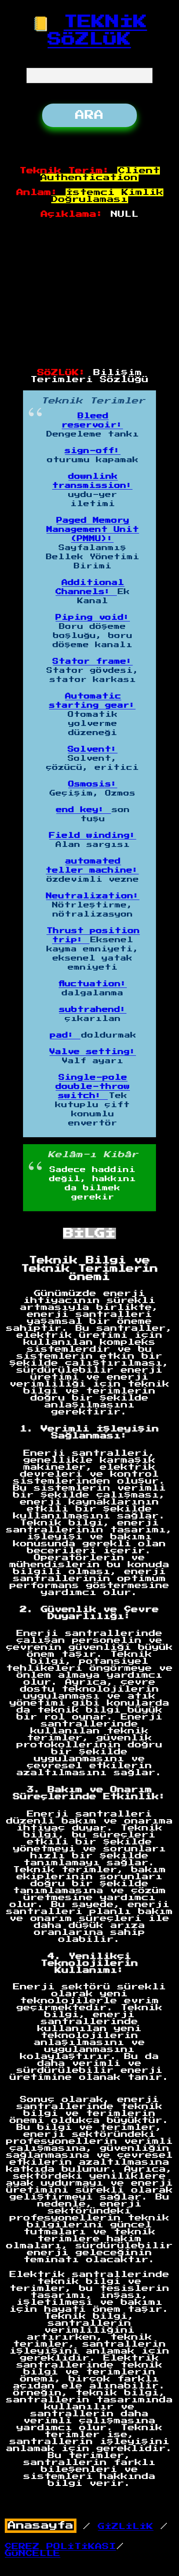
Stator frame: (93, 662)
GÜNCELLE (33, 2553)
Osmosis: (93, 784)
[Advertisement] (90, 294)
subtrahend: (93, 1010)
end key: (83, 810)
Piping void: (93, 618)
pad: (65, 1035)
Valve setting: (93, 1052)
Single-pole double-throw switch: (93, 1087)
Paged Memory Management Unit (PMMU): (93, 530)
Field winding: (93, 836)
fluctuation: (93, 984)
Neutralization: (93, 896)
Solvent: (93, 749)
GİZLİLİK (126, 2526)
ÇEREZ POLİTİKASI (60, 2546)
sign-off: (93, 451)
